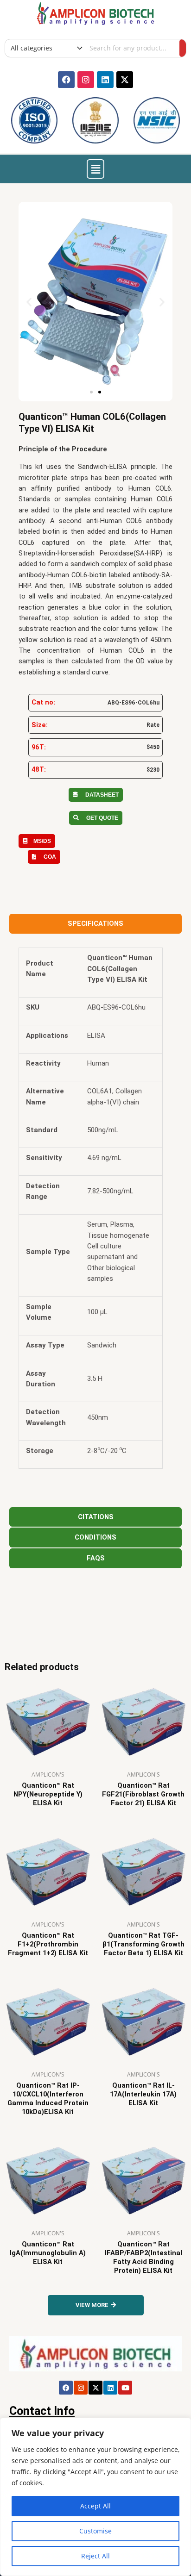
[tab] (95, 924)
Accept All (95, 2506)
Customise (95, 2531)
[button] (95, 169)
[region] (95, 2497)
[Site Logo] (95, 12)
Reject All (95, 2556)
